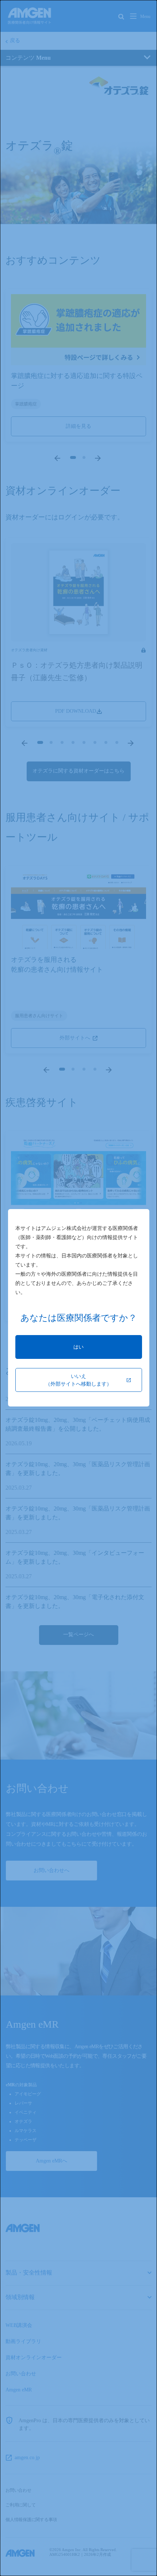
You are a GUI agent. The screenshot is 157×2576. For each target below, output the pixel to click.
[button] (79, 1347)
